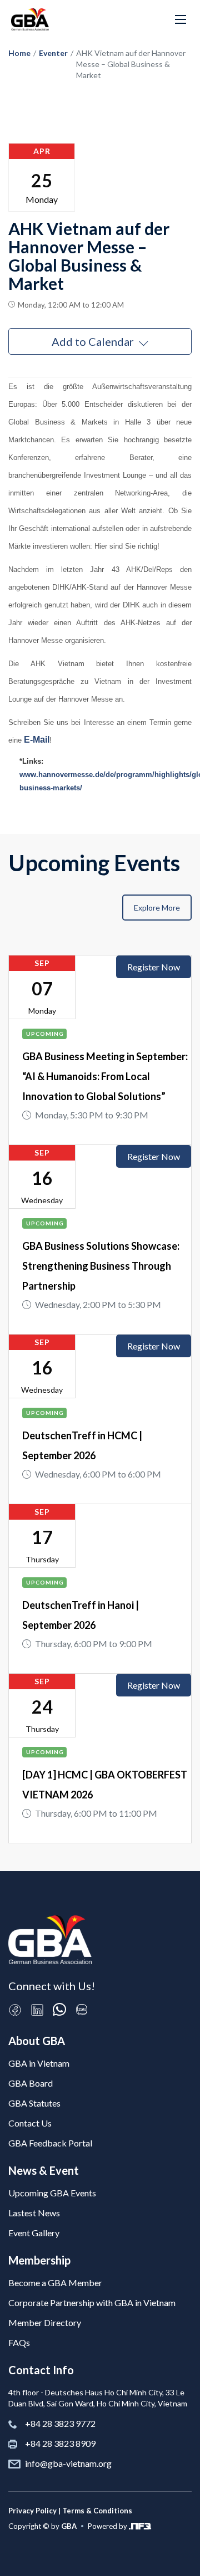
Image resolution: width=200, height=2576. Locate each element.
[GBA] (30, 19)
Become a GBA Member (55, 2283)
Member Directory (45, 2322)
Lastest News (34, 2213)
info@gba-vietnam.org (68, 2463)
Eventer (53, 53)
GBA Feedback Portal (50, 2143)
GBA (69, 2526)
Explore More (157, 908)
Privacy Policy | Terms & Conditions (70, 2511)
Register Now (154, 967)
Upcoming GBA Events (52, 2193)
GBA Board (31, 2083)
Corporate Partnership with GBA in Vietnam (92, 2302)
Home (19, 53)
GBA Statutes (34, 2103)
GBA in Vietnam (39, 2063)
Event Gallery (34, 2233)
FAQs (19, 2342)
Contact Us (30, 2123)
